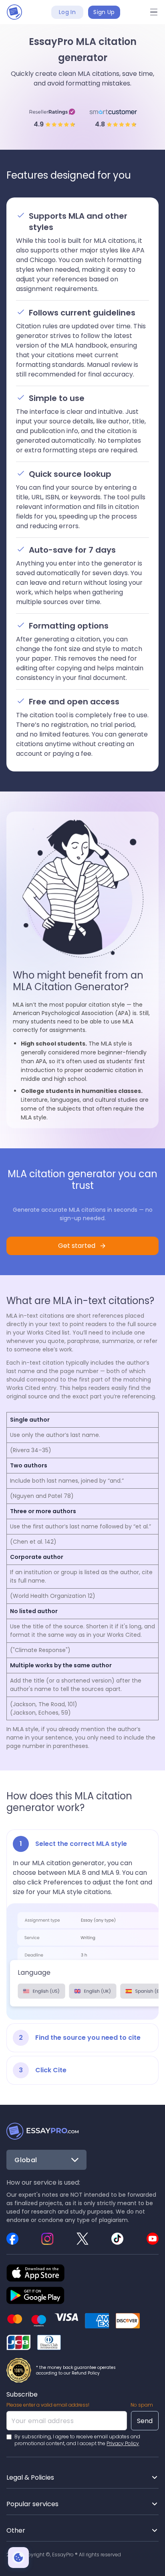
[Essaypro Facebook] (12, 2238)
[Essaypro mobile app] (35, 2295)
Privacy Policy (123, 2443)
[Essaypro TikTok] (117, 2238)
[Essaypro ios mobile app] (35, 2273)
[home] (14, 12)
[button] (154, 12)
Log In (67, 12)
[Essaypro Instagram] (48, 2238)
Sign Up (104, 12)
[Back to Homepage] (42, 2131)
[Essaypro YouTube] (153, 2238)
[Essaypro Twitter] (82, 2238)
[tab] (82, 1925)
